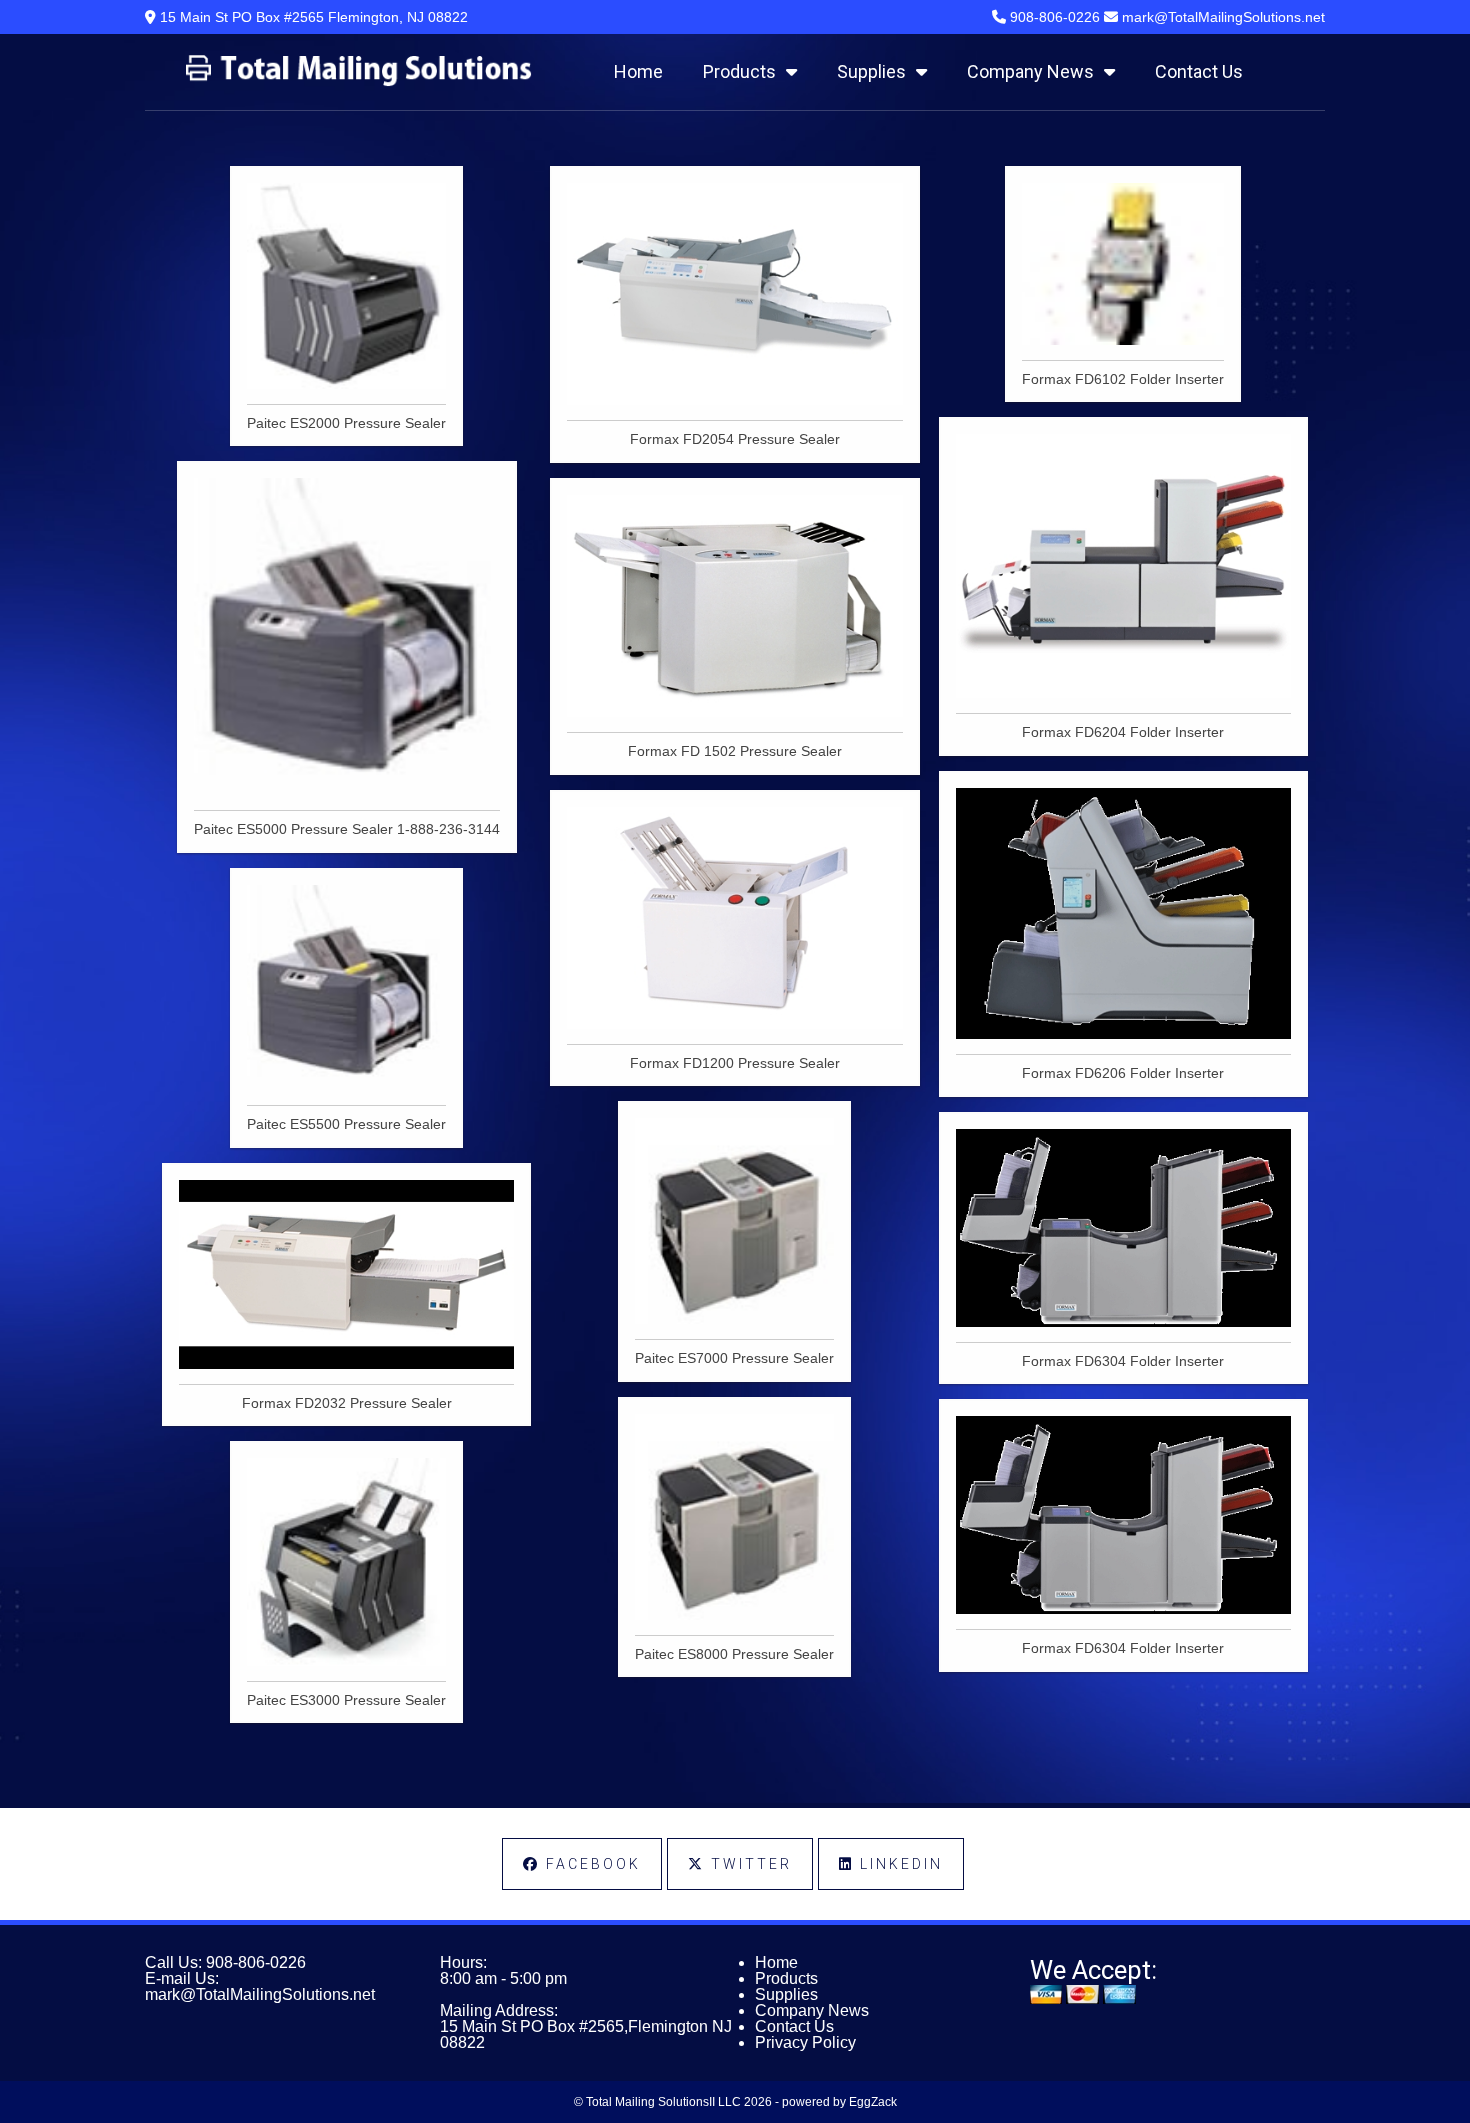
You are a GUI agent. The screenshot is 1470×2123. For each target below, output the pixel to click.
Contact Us (1199, 71)
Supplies (871, 71)
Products (739, 71)
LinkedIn (898, 1864)
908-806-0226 (256, 1962)
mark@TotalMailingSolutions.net (260, 1994)
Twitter (748, 1864)
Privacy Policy (805, 2042)
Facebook (590, 1864)
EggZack (873, 2102)
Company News (1030, 71)
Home (638, 71)
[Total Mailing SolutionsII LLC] (358, 81)
